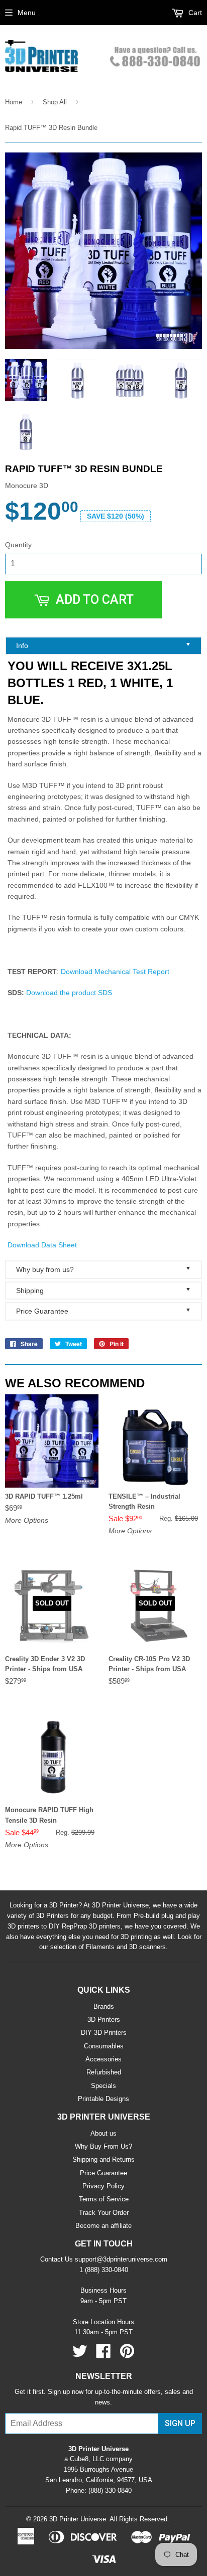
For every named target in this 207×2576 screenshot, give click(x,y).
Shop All (55, 102)
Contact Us (57, 2259)
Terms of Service (104, 2199)
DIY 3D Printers (104, 2033)
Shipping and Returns (103, 2159)
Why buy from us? (103, 1269)
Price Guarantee (103, 1311)
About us (103, 2133)
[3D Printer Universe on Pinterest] (127, 2355)
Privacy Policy (103, 2186)
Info (103, 645)
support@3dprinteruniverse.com (121, 2259)
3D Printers (104, 2020)
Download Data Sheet (42, 1245)
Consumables (104, 2046)
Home (14, 102)
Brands (104, 2006)
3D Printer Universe (78, 2519)
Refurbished (104, 2072)
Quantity (18, 545)
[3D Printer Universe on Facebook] (103, 2355)
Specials (103, 2086)
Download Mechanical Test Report (115, 972)
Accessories (103, 2059)
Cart (194, 13)
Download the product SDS (69, 993)
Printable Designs (103, 2099)
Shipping (103, 1290)
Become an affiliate (103, 2226)
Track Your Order (104, 2213)
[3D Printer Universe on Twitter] (80, 2355)
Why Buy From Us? (103, 2146)
